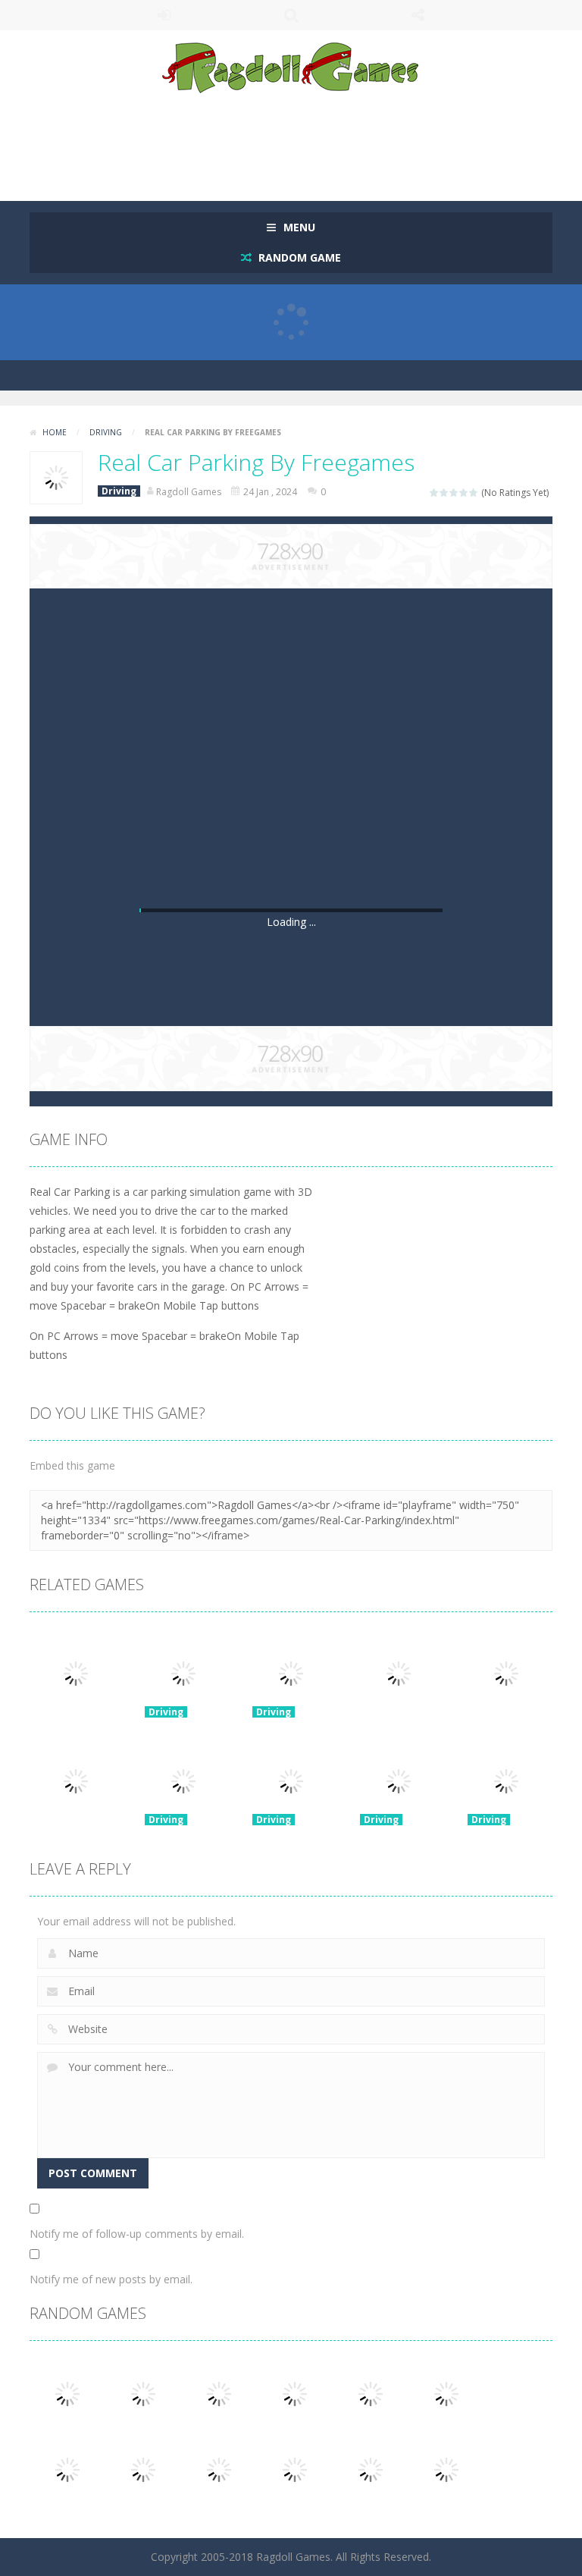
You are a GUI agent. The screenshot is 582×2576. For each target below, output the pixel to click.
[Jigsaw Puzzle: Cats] (295, 2392)
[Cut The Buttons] (67, 2468)
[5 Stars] (474, 493)
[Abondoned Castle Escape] (219, 2468)
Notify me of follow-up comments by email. (137, 2234)
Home (55, 432)
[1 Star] (435, 493)
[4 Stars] (464, 493)
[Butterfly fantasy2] (446, 2392)
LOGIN (164, 15)
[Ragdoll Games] (291, 67)
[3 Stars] (454, 493)
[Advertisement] (305, 140)
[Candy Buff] (219, 2392)
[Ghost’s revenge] (143, 2392)
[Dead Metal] (371, 2392)
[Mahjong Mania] (67, 2392)
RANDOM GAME (298, 257)
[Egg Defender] (446, 2468)
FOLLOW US (418, 15)
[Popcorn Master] (371, 2468)
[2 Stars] (444, 493)
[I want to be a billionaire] (295, 2468)
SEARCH (291, 15)
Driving (106, 432)
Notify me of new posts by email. (111, 2279)
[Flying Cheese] (143, 2468)
